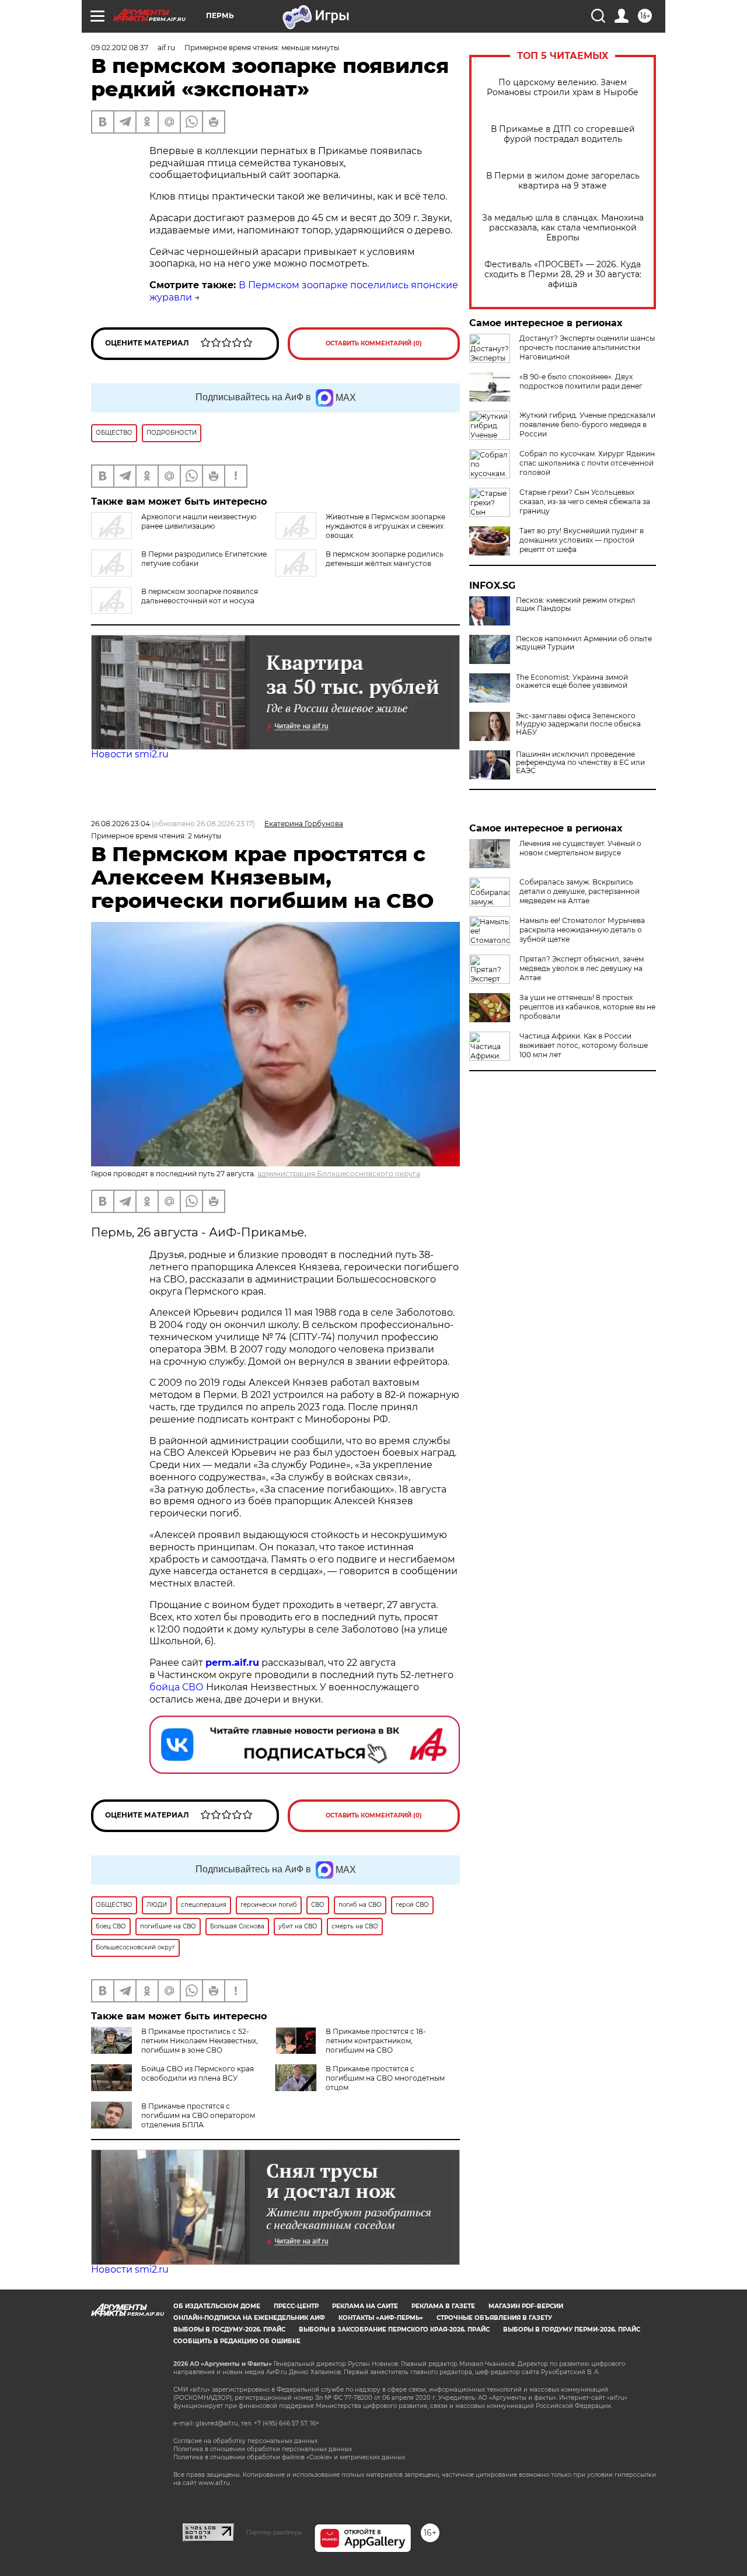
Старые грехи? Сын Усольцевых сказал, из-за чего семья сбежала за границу (585, 501)
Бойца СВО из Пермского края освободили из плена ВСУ (198, 2073)
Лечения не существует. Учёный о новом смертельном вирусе (580, 848)
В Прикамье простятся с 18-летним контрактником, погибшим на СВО (376, 2041)
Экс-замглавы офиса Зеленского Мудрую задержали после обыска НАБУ (578, 724)
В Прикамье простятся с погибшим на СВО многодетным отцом (385, 2078)
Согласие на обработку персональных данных (245, 2441)
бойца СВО (177, 1687)
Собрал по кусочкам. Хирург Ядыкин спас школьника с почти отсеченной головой (587, 463)
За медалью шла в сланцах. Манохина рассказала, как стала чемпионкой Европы (563, 228)
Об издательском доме (217, 2306)
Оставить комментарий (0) (374, 343)
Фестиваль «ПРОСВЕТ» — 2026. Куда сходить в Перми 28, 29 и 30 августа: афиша (563, 275)
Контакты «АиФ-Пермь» (381, 2318)
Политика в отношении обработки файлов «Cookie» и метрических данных (289, 2457)
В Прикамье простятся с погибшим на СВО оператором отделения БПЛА (198, 2115)
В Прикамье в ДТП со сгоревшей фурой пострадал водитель (563, 134)
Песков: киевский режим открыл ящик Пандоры (576, 604)
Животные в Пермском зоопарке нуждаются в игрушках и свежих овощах (385, 526)
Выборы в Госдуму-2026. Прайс (229, 2329)
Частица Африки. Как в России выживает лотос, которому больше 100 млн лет (584, 1045)
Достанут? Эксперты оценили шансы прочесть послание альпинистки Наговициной (587, 347)
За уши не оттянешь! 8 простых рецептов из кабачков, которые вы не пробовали (587, 1007)
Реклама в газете (443, 2306)
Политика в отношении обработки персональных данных (263, 2449)
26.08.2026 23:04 (121, 824)
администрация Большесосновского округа (339, 1174)
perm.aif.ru (232, 1663)
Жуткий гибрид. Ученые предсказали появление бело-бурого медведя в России (587, 424)
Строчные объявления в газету (494, 2318)
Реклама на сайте (365, 2306)
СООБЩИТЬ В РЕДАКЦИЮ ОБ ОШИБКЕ (237, 2341)
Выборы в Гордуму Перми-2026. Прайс (572, 2329)
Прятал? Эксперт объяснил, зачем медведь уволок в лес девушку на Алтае (582, 968)
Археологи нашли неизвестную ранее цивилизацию (199, 521)
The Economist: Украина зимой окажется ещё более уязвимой (572, 681)
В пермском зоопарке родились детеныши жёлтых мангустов (385, 559)
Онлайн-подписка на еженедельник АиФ (249, 2318)
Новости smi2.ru (130, 754)
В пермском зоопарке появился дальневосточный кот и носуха (200, 596)
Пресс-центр (296, 2306)
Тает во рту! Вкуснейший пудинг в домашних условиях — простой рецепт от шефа (582, 540)
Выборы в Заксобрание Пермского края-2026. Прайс (394, 2329)
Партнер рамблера (274, 2532)
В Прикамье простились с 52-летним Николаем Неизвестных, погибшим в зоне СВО (200, 2041)
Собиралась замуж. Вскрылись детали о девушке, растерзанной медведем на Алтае (580, 891)
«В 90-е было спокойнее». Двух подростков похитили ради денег (581, 381)
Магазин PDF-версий (526, 2306)
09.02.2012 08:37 (120, 48)
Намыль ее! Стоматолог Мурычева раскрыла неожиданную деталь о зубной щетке (582, 930)
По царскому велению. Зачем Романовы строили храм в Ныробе (563, 88)
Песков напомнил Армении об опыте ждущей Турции (584, 643)
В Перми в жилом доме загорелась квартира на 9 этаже (563, 181)
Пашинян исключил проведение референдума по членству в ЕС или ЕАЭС (580, 763)
